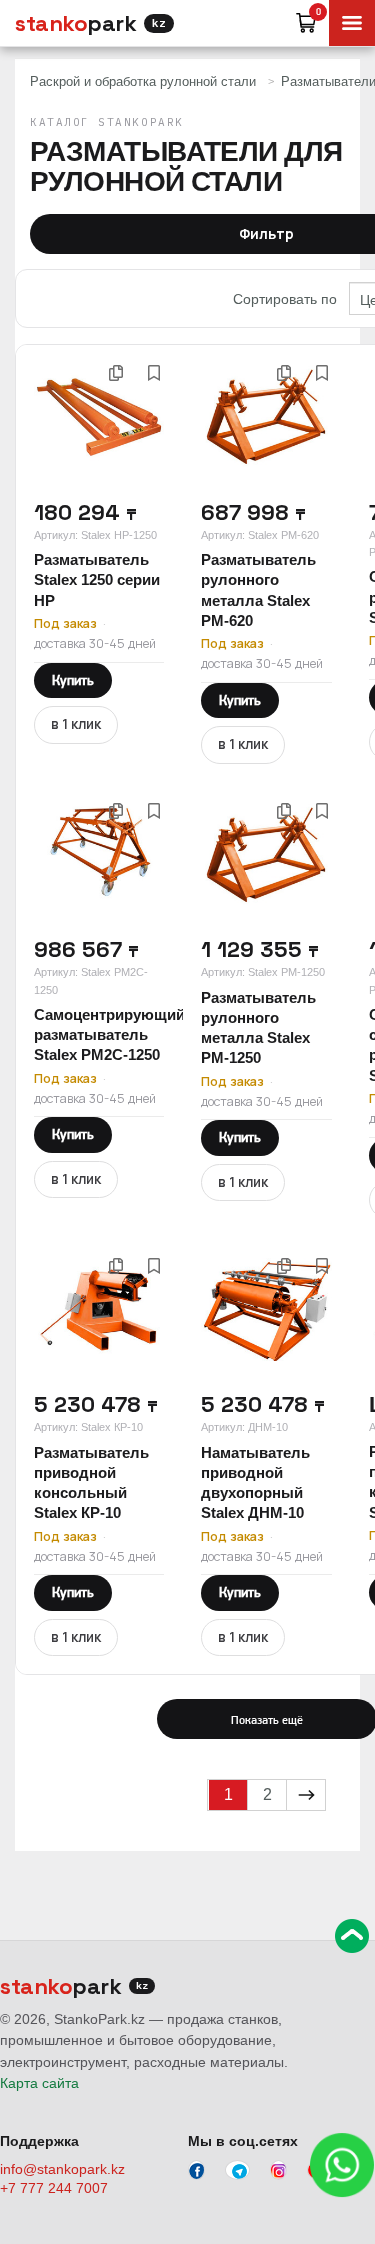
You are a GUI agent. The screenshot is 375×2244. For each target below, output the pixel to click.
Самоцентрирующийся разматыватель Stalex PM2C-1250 (118, 1035)
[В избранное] (154, 373)
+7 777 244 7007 (54, 2188)
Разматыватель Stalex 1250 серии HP (97, 580)
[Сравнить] (116, 373)
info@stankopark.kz (62, 2169)
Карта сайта (39, 2083)
